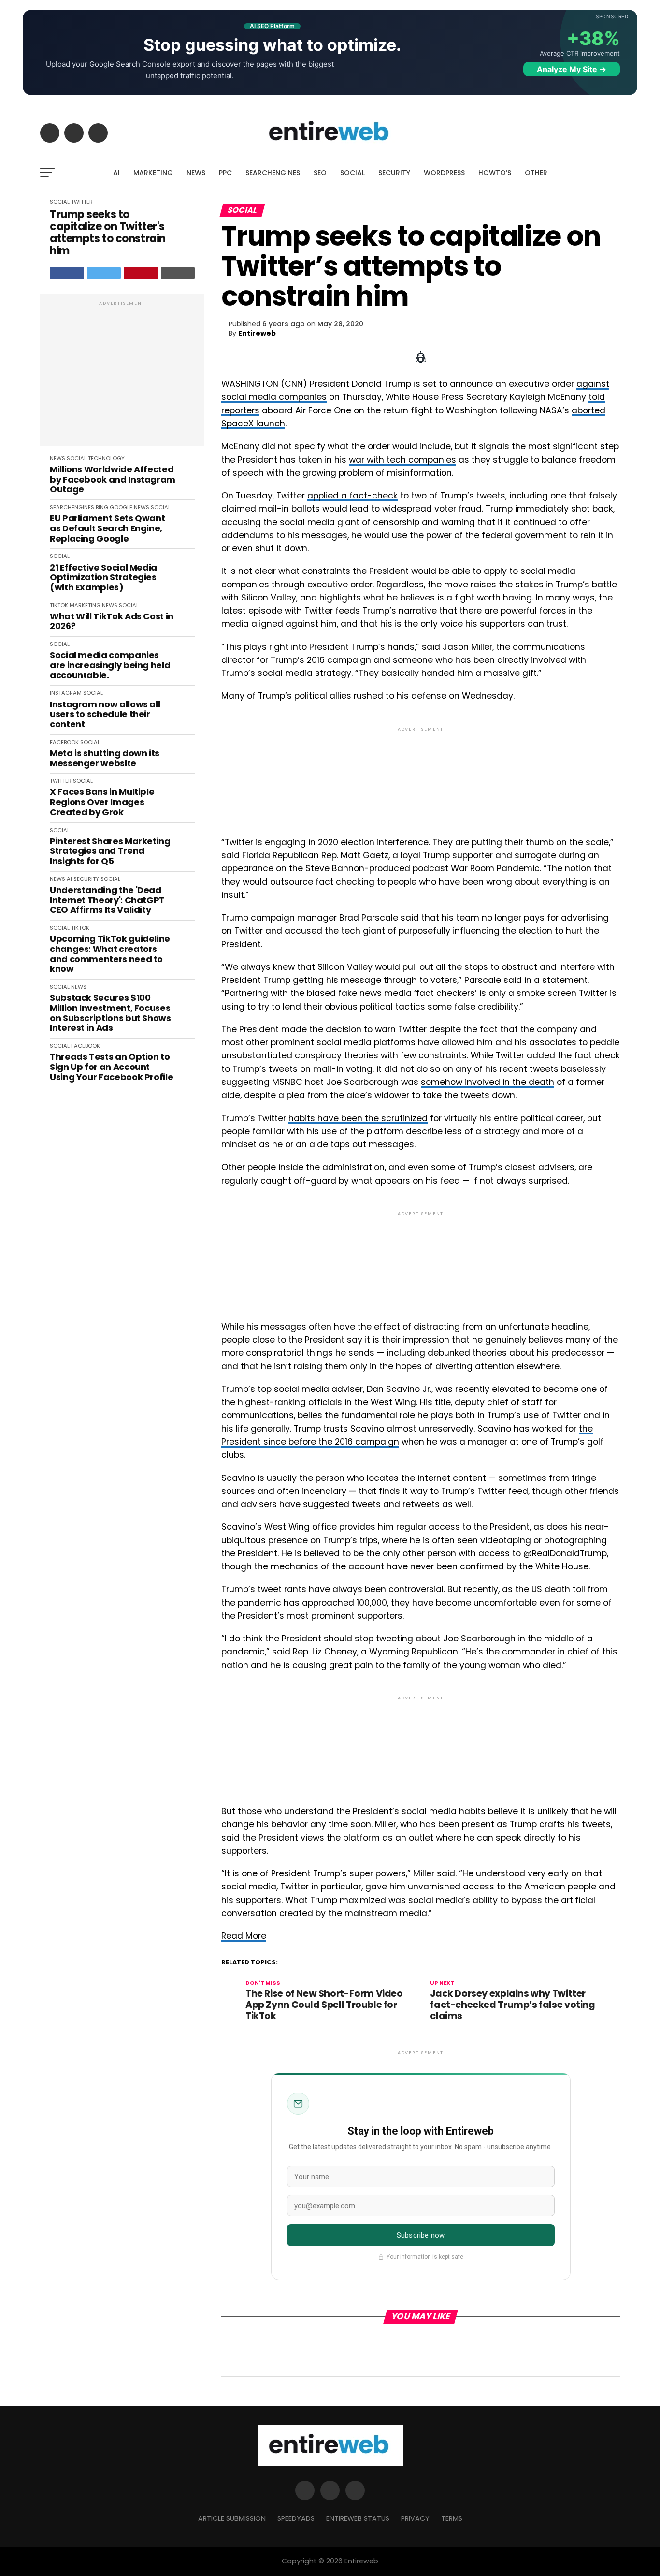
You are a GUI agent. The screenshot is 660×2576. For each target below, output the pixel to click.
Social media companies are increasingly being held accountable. (110, 665)
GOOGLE (121, 507)
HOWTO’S (495, 173)
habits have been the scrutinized (358, 1118)
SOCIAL (352, 173)
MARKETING (153, 173)
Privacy (415, 2518)
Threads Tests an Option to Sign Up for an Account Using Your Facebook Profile (111, 1067)
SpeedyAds (296, 2518)
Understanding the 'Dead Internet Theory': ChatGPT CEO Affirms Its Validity (107, 900)
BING (102, 507)
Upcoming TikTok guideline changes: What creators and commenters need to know (110, 954)
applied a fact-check (352, 496)
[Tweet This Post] (104, 273)
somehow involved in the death (488, 1082)
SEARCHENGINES (273, 173)
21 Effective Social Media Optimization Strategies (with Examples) (103, 578)
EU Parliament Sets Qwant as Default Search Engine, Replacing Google (107, 528)
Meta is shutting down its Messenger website (105, 758)
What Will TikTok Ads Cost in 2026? (112, 622)
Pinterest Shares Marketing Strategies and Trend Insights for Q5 (110, 851)
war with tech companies (402, 460)
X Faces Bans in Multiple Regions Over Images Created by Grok (102, 802)
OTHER (536, 173)
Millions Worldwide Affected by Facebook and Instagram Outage (113, 480)
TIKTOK (59, 605)
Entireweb (257, 333)
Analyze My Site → (572, 69)
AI (116, 173)
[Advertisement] (122, 375)
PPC (225, 173)
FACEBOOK (64, 742)
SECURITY (394, 173)
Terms (452, 2518)
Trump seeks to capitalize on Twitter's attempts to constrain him (108, 233)
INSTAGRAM (66, 693)
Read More (244, 1936)
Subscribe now (421, 2235)
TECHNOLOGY (106, 458)
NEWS (196, 173)
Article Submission (232, 2518)
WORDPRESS (444, 173)
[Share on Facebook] (67, 273)
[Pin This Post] (141, 273)
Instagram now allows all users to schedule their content (105, 715)
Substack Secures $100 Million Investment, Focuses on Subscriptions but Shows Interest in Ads (110, 1013)
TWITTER (82, 202)
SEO (320, 173)
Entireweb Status (358, 2518)
